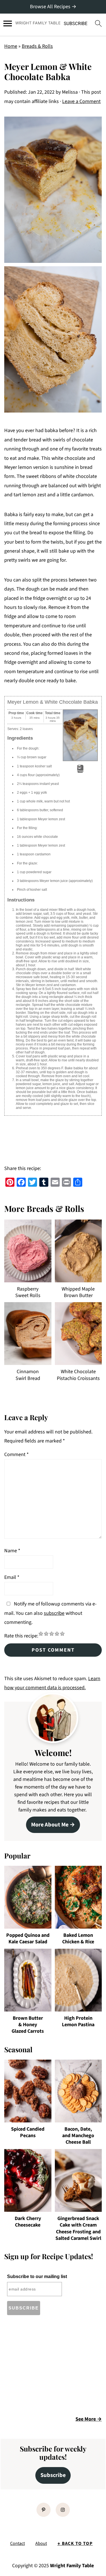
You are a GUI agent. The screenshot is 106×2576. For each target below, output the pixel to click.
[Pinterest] (44, 2510)
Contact (18, 2543)
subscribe (54, 1613)
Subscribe (53, 2475)
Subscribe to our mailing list (37, 2276)
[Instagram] (63, 2510)
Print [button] (80, 771)
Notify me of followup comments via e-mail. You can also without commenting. (50, 1613)
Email (12, 1577)
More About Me (50, 1825)
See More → (89, 2419)
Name (12, 1551)
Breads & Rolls (37, 46)
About (41, 2543)
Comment (17, 1455)
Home (11, 46)
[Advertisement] (52, 2367)
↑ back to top (75, 2543)
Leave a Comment (81, 101)
